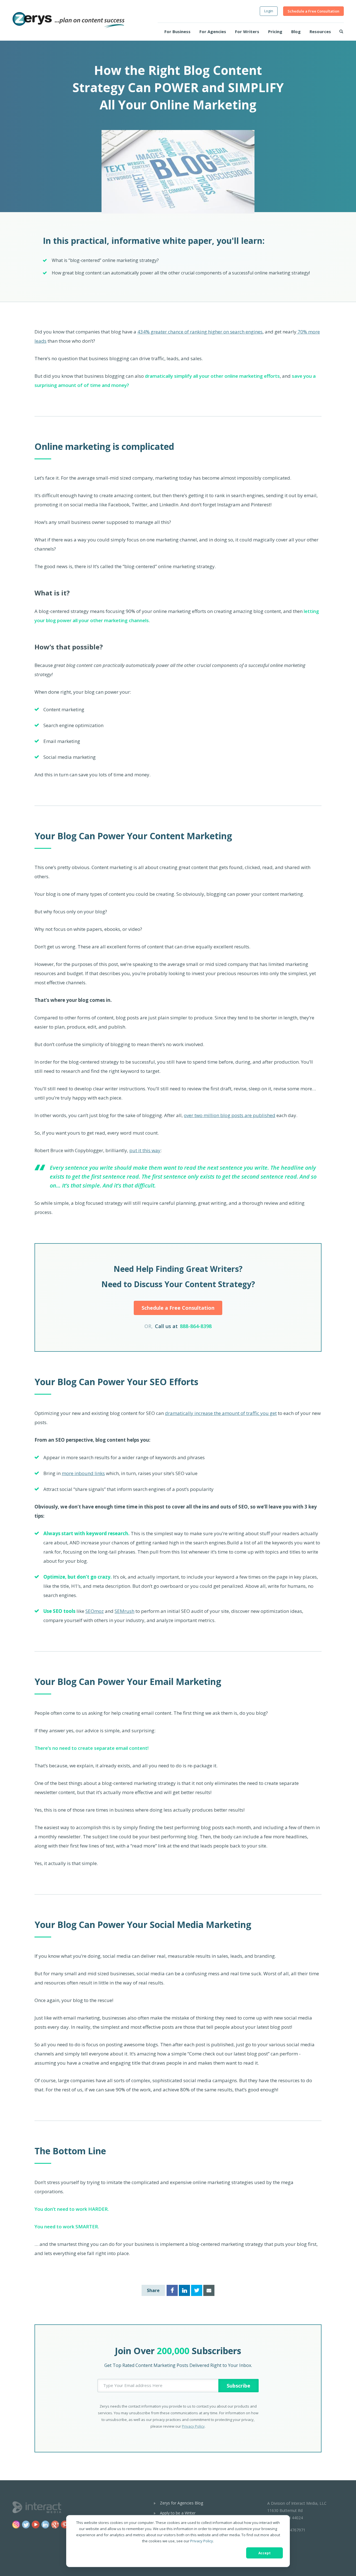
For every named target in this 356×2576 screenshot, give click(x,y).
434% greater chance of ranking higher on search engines (200, 332)
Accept (264, 2553)
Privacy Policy (202, 2541)
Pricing (275, 31)
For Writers (247, 31)
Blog (296, 31)
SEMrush (124, 1611)
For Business (177, 31)
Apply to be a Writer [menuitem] (178, 2513)
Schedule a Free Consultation (313, 11)
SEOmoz (95, 1611)
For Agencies (213, 31)
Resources (320, 31)
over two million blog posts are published (230, 1115)
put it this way (145, 1150)
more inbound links (83, 1473)
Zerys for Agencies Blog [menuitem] (181, 2503)
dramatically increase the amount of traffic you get (221, 1413)
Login (269, 11)
